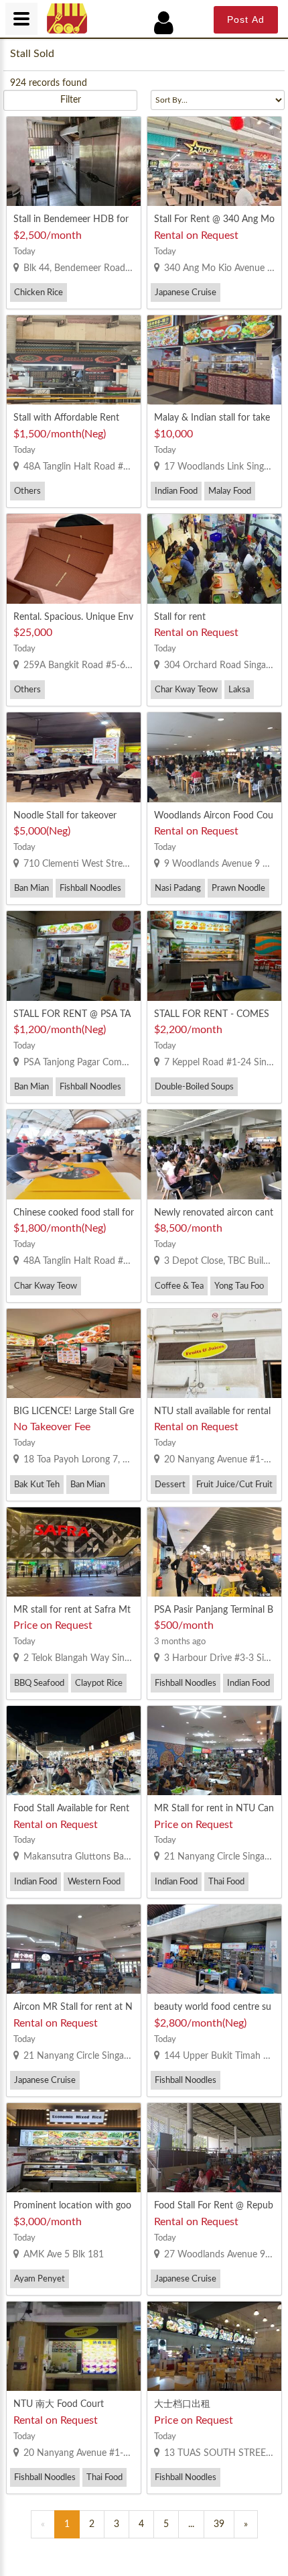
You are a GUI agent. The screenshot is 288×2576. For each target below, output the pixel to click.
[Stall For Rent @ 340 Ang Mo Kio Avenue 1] (214, 161)
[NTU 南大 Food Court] (74, 2346)
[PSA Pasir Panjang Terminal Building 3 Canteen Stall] (214, 1552)
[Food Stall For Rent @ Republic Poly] (214, 2148)
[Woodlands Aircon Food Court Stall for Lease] (214, 757)
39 (219, 2524)
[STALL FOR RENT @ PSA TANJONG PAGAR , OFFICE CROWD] (74, 956)
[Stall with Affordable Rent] (74, 360)
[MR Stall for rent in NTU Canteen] (214, 1751)
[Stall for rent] (214, 558)
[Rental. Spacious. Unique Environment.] (74, 558)
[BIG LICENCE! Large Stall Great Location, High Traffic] (74, 1353)
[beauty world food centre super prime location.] (214, 1949)
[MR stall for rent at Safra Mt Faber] (74, 1552)
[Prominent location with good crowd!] (74, 2148)
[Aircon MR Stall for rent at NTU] (74, 1949)
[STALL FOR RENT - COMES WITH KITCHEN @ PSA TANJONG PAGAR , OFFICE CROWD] (214, 956)
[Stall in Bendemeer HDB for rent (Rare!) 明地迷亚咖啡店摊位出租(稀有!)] (74, 161)
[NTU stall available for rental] (214, 1353)
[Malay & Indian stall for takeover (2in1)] (214, 360)
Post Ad (246, 19)
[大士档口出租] (214, 2346)
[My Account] (171, 23)
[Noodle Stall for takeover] (74, 757)
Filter (71, 100)
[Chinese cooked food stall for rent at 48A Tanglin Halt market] (74, 1154)
